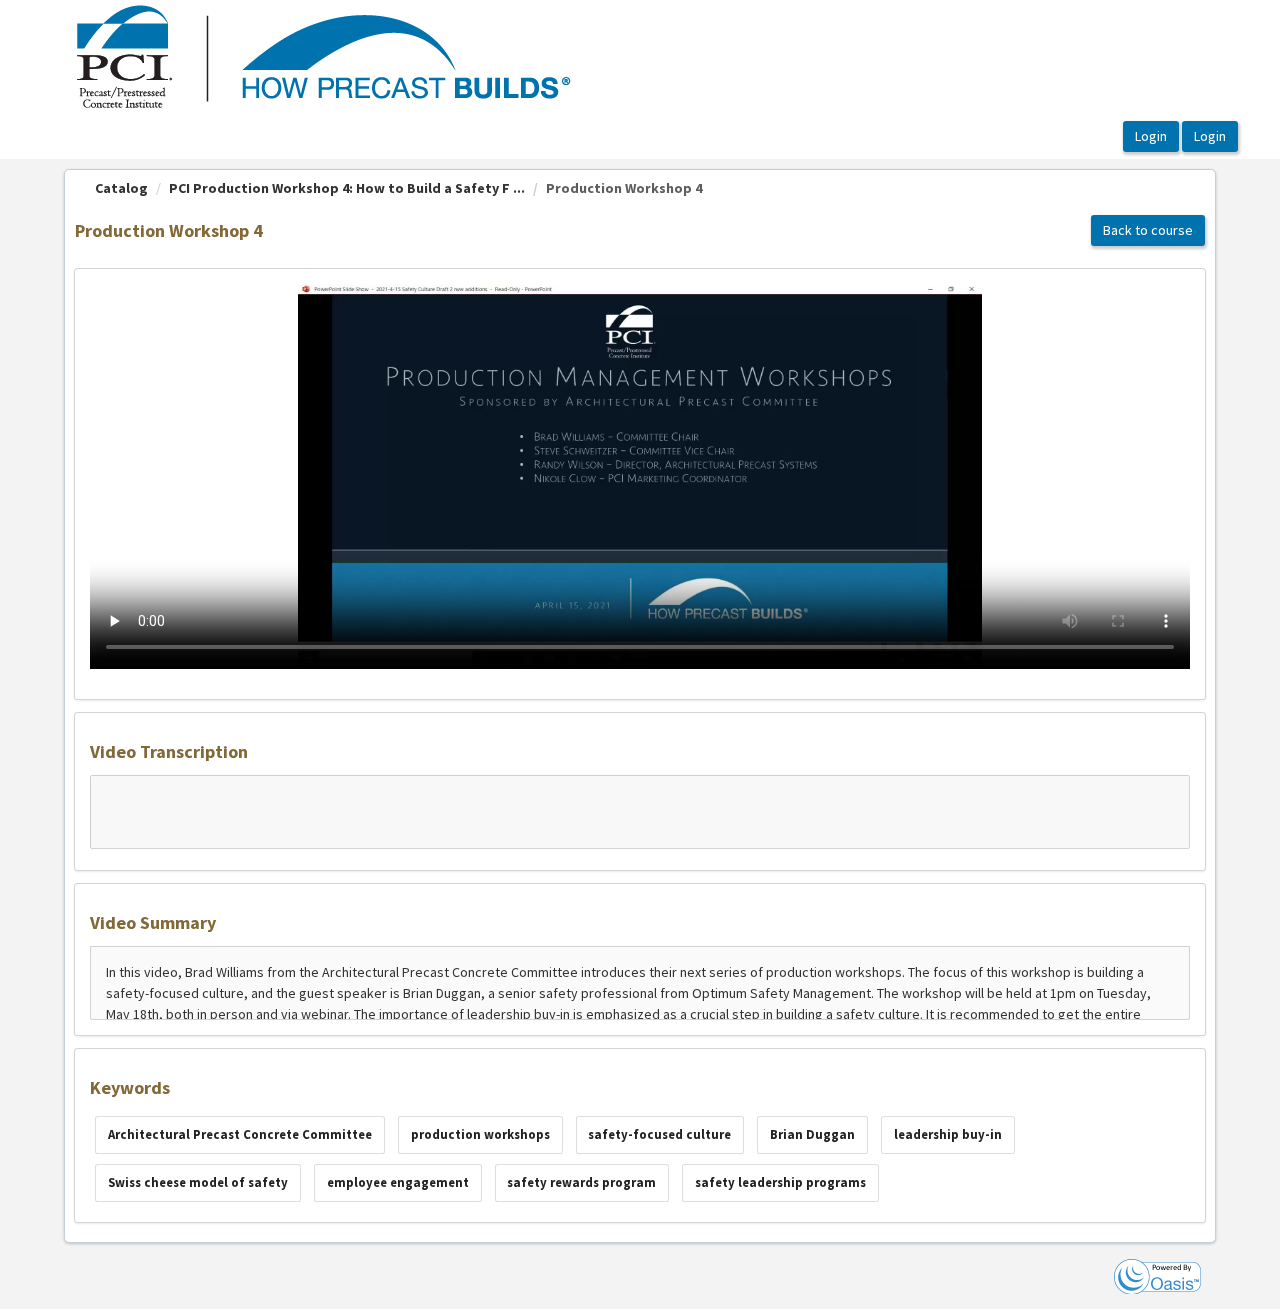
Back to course (1148, 230)
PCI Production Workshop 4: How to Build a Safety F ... (347, 188)
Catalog (121, 188)
